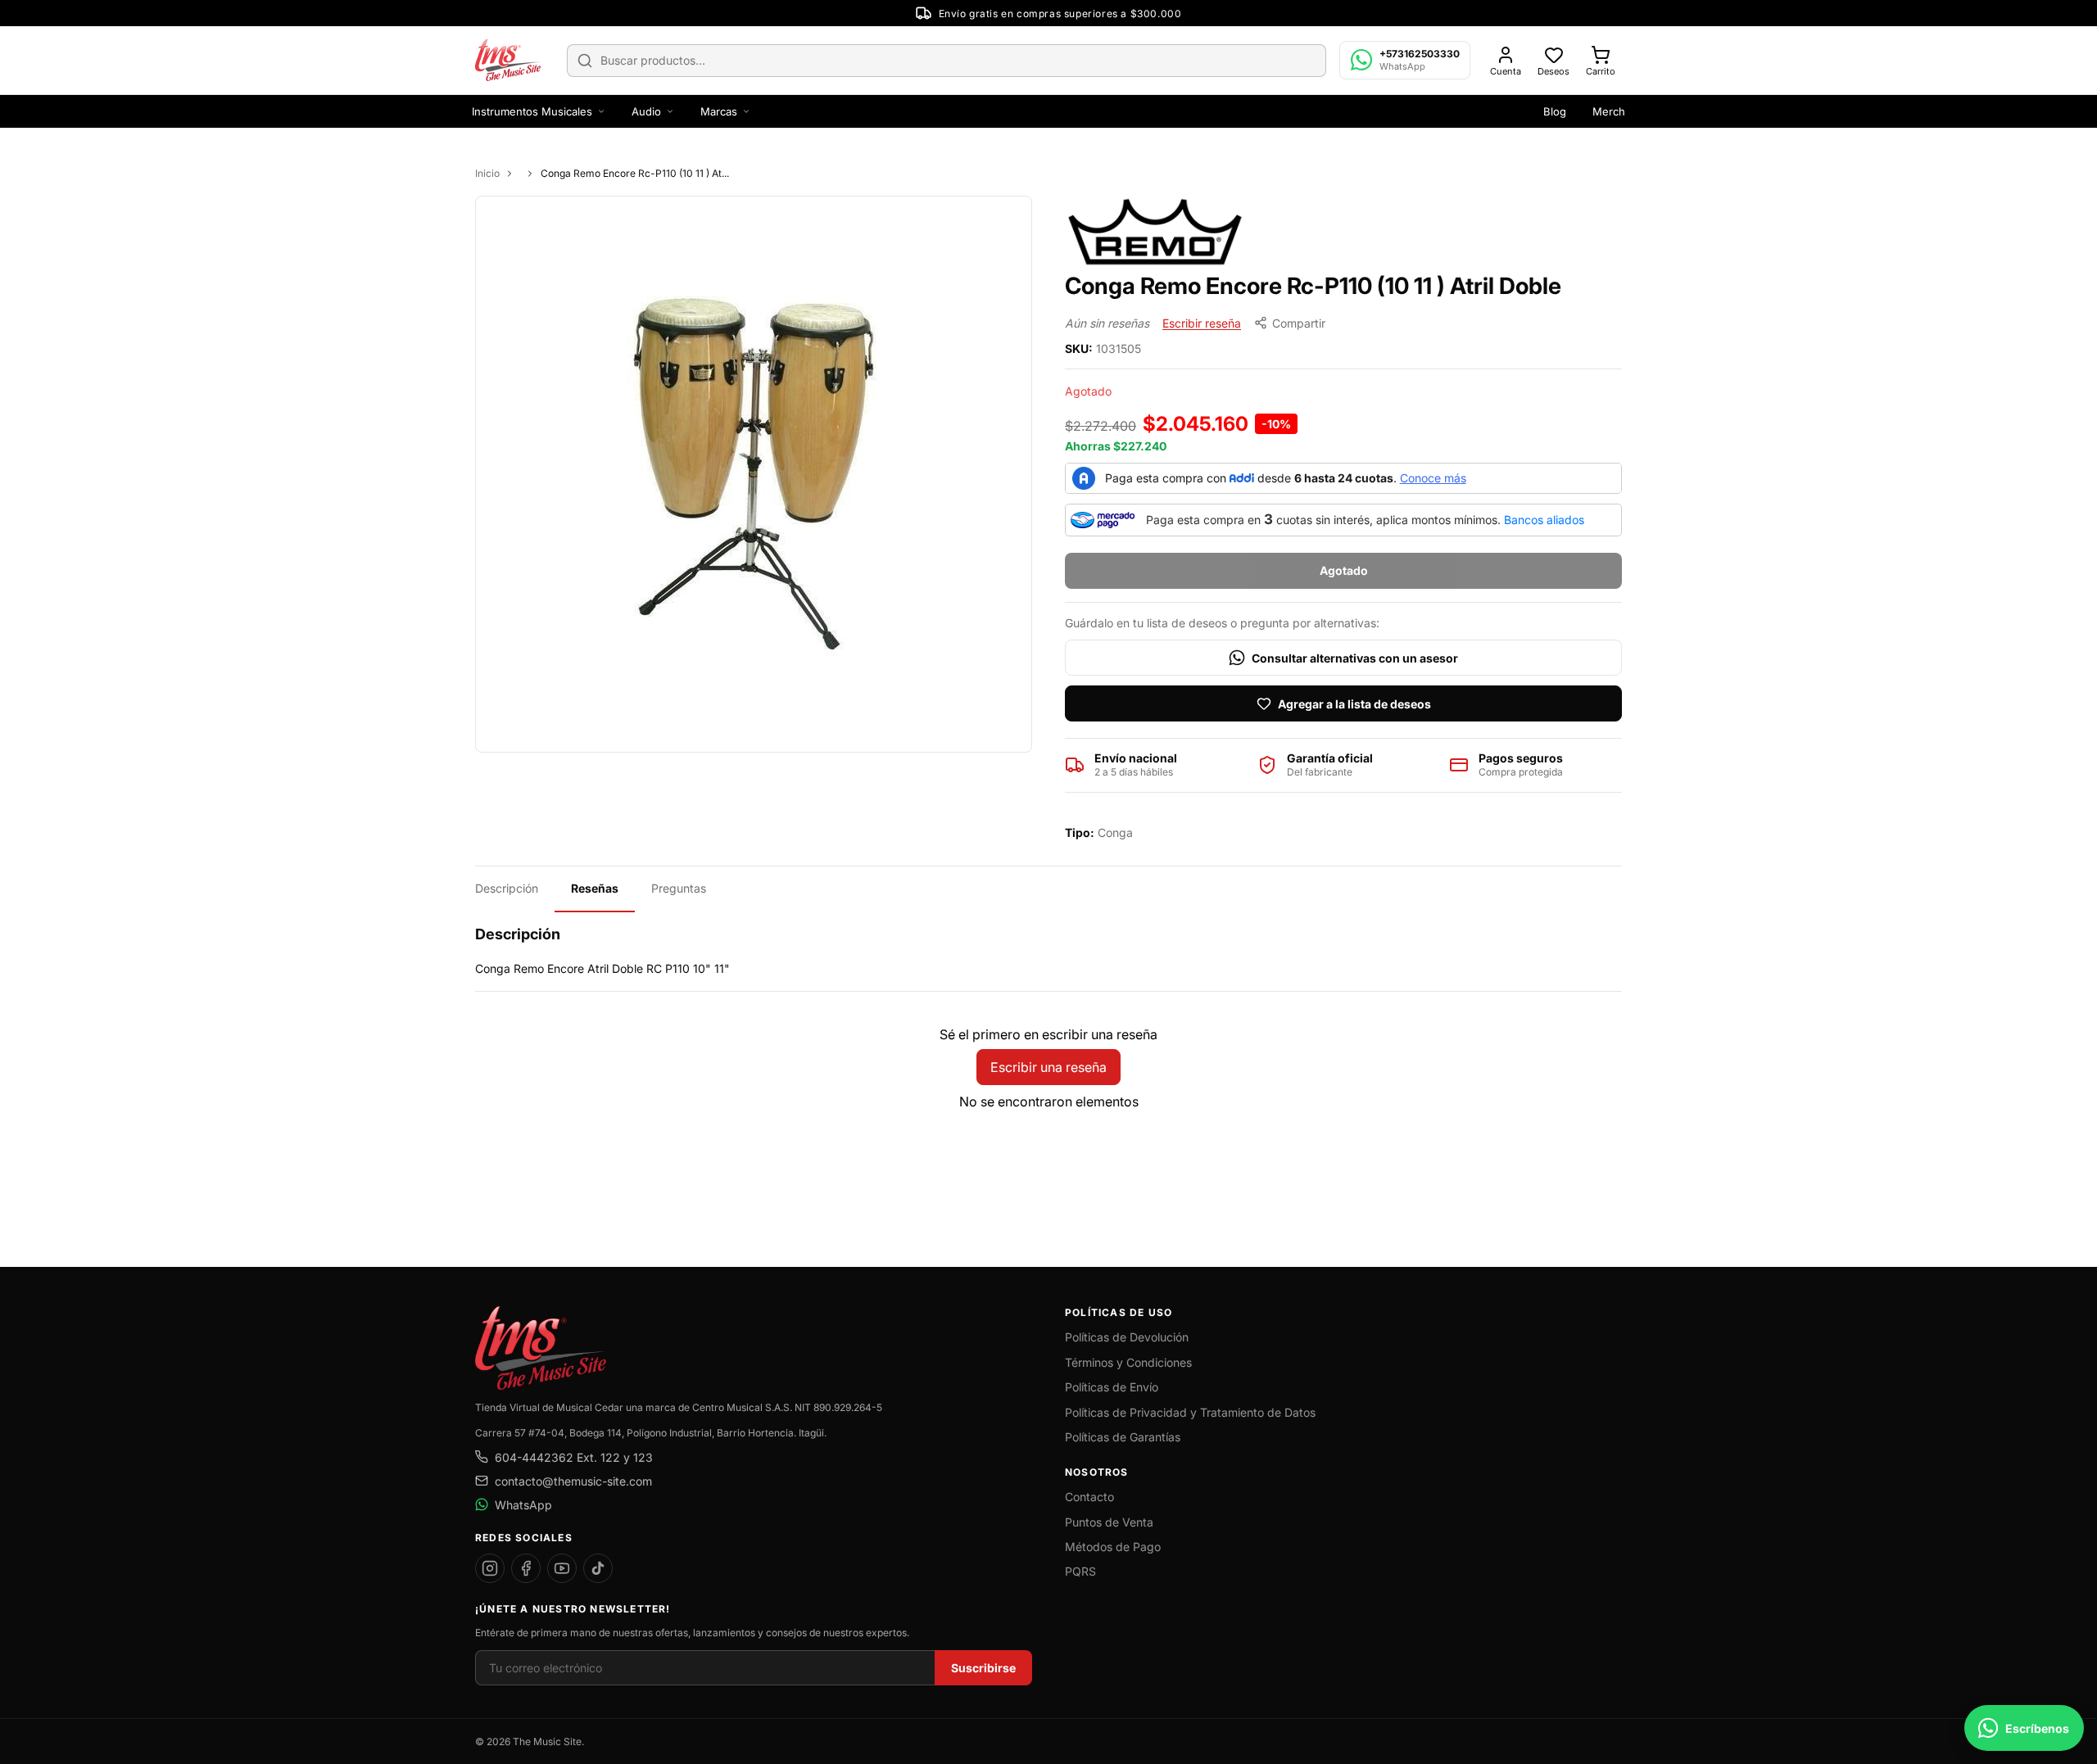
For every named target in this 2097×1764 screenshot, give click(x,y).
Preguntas (679, 888)
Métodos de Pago (1113, 1547)
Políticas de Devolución (1127, 1337)
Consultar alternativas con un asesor (1355, 658)
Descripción (507, 888)
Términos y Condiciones (1128, 1362)
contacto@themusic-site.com (573, 1481)
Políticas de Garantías (1123, 1437)
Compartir (1299, 323)
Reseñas (595, 888)
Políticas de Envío (1112, 1387)
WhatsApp (523, 1505)
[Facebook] (526, 1568)
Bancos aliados (1544, 520)
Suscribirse (983, 1668)
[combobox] (947, 61)
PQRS (1080, 1571)
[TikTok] (598, 1568)
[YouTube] (562, 1568)
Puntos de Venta (1109, 1522)
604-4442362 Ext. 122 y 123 (574, 1457)
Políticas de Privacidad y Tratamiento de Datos (1190, 1412)
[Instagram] (490, 1568)
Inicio (487, 173)
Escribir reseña (1202, 323)
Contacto (1089, 1497)
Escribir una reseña (1048, 1067)
